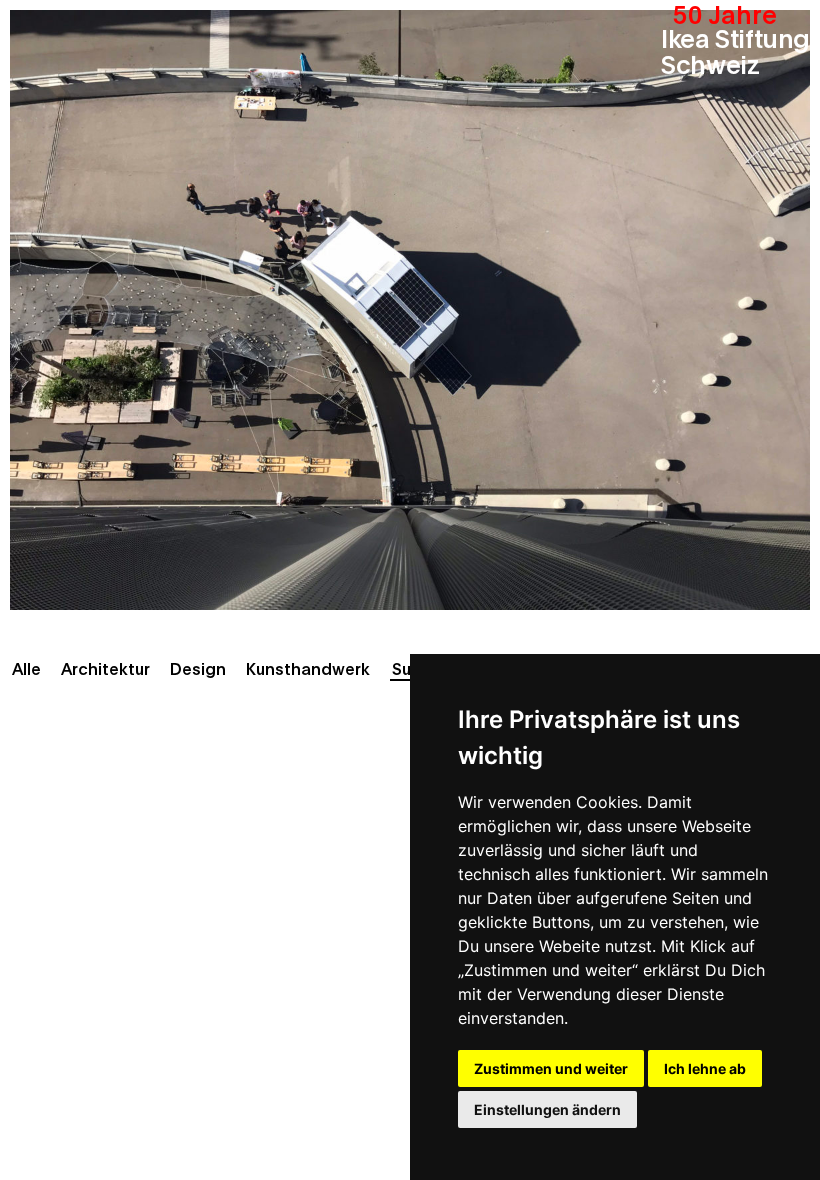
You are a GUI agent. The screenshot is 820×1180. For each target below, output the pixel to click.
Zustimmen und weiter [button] (551, 1068)
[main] (410, 590)
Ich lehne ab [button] (705, 1068)
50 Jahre (725, 12)
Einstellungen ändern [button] (547, 1109)
